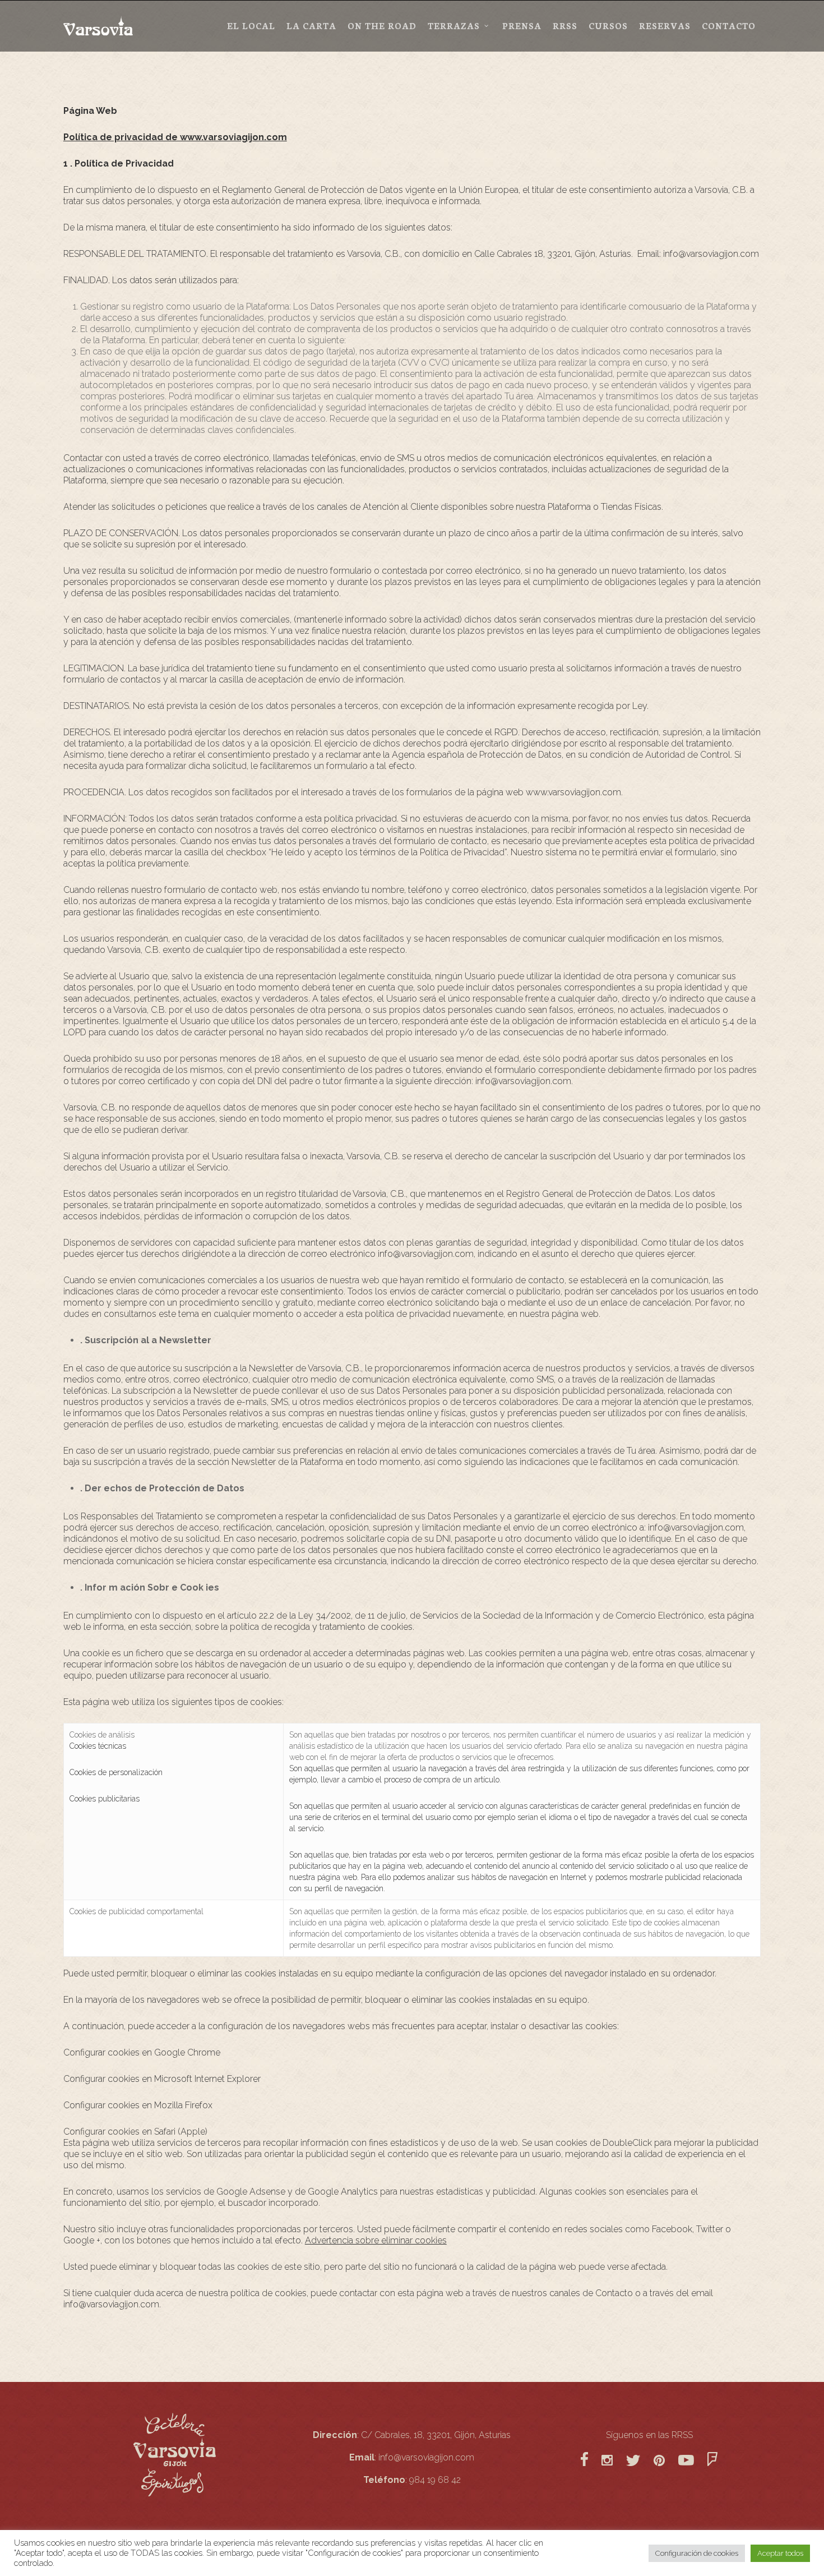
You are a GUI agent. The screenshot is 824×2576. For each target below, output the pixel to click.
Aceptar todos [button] (780, 2553)
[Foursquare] (712, 2471)
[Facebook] (584, 2471)
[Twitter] (633, 2471)
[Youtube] (693, 2471)
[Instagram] (607, 2471)
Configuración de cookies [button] (697, 2553)
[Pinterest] (659, 2471)
